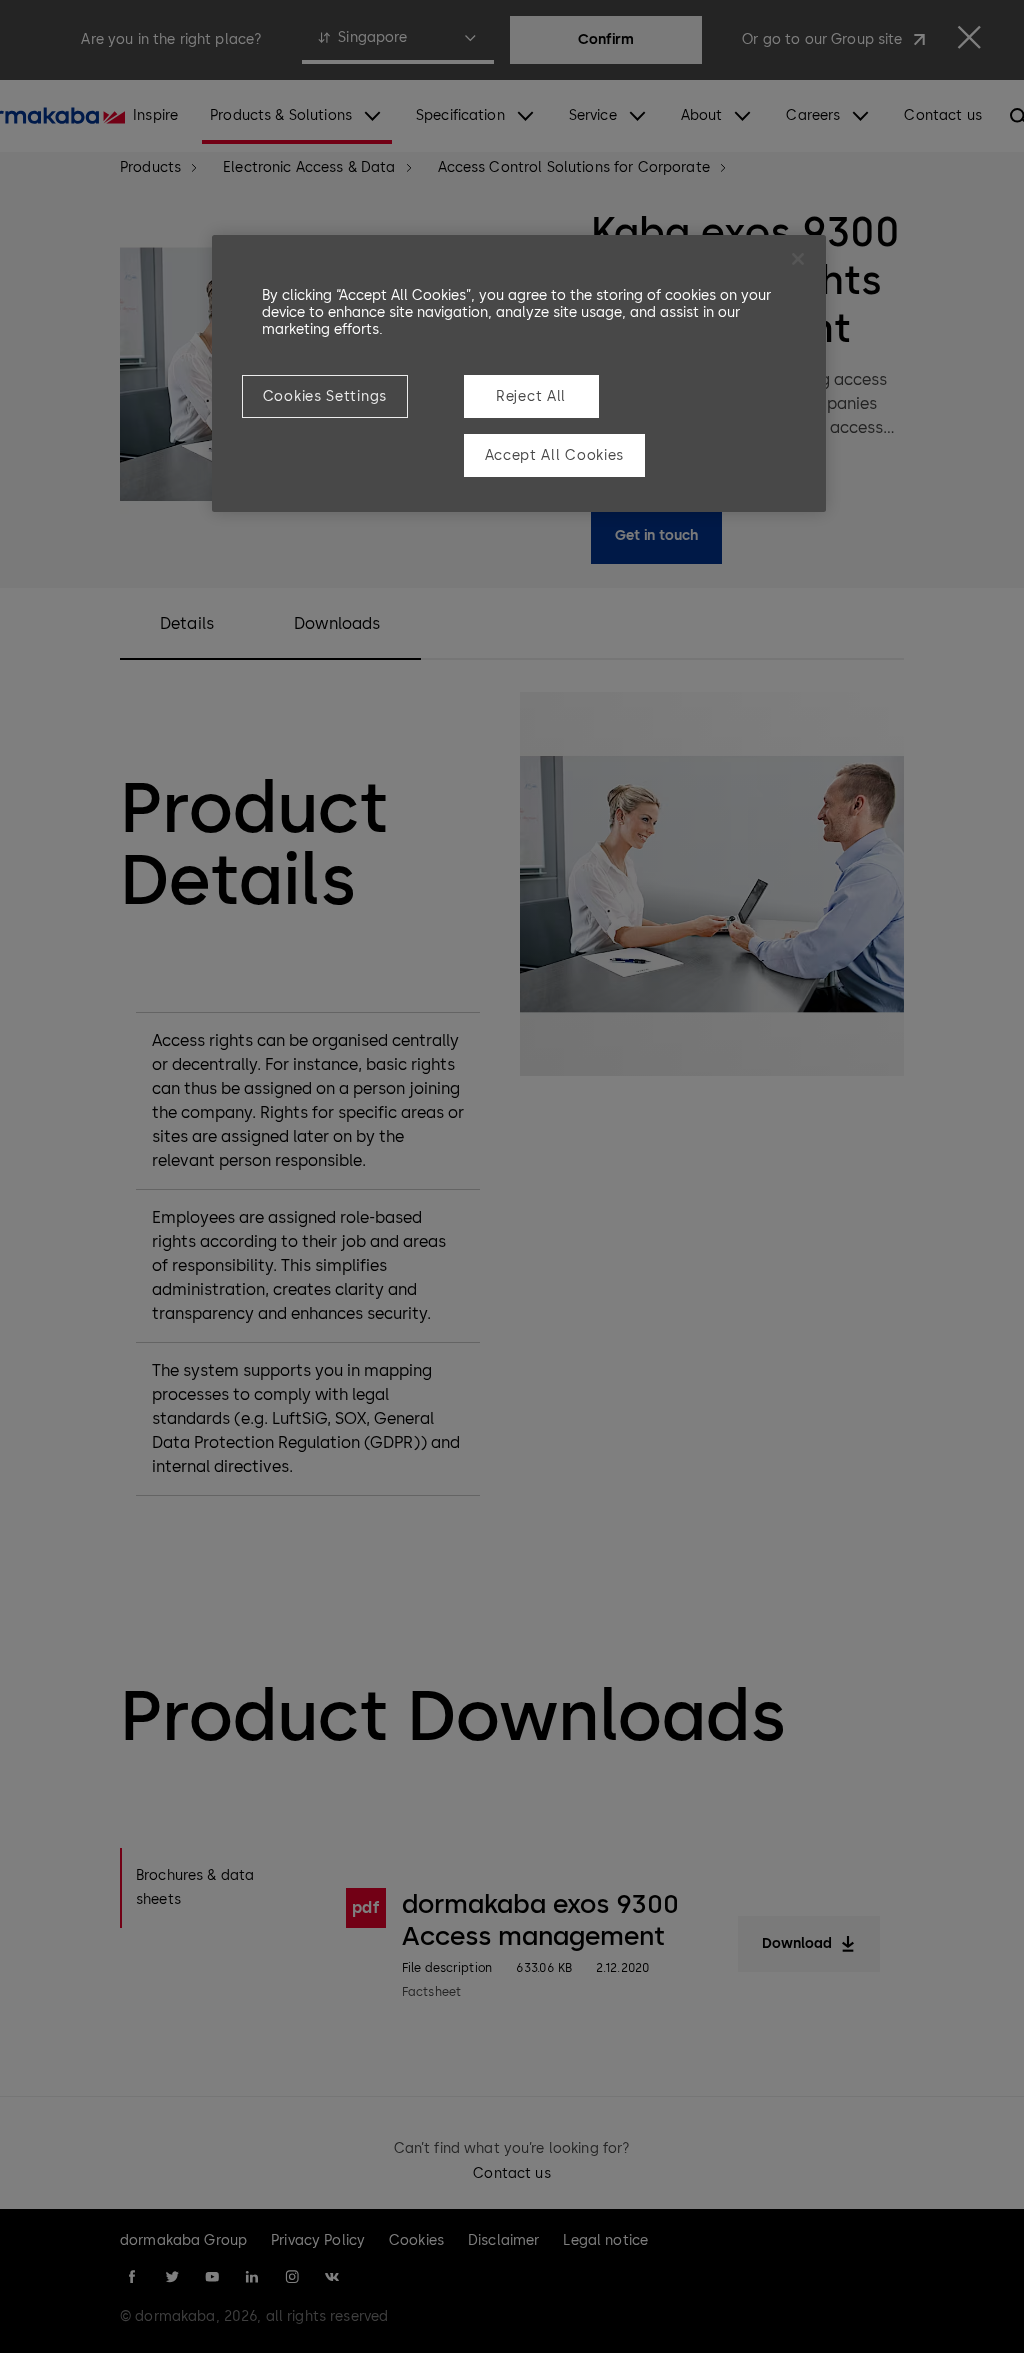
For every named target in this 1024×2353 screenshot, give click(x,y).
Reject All (531, 396)
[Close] (798, 259)
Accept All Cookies (555, 455)
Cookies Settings (325, 396)
